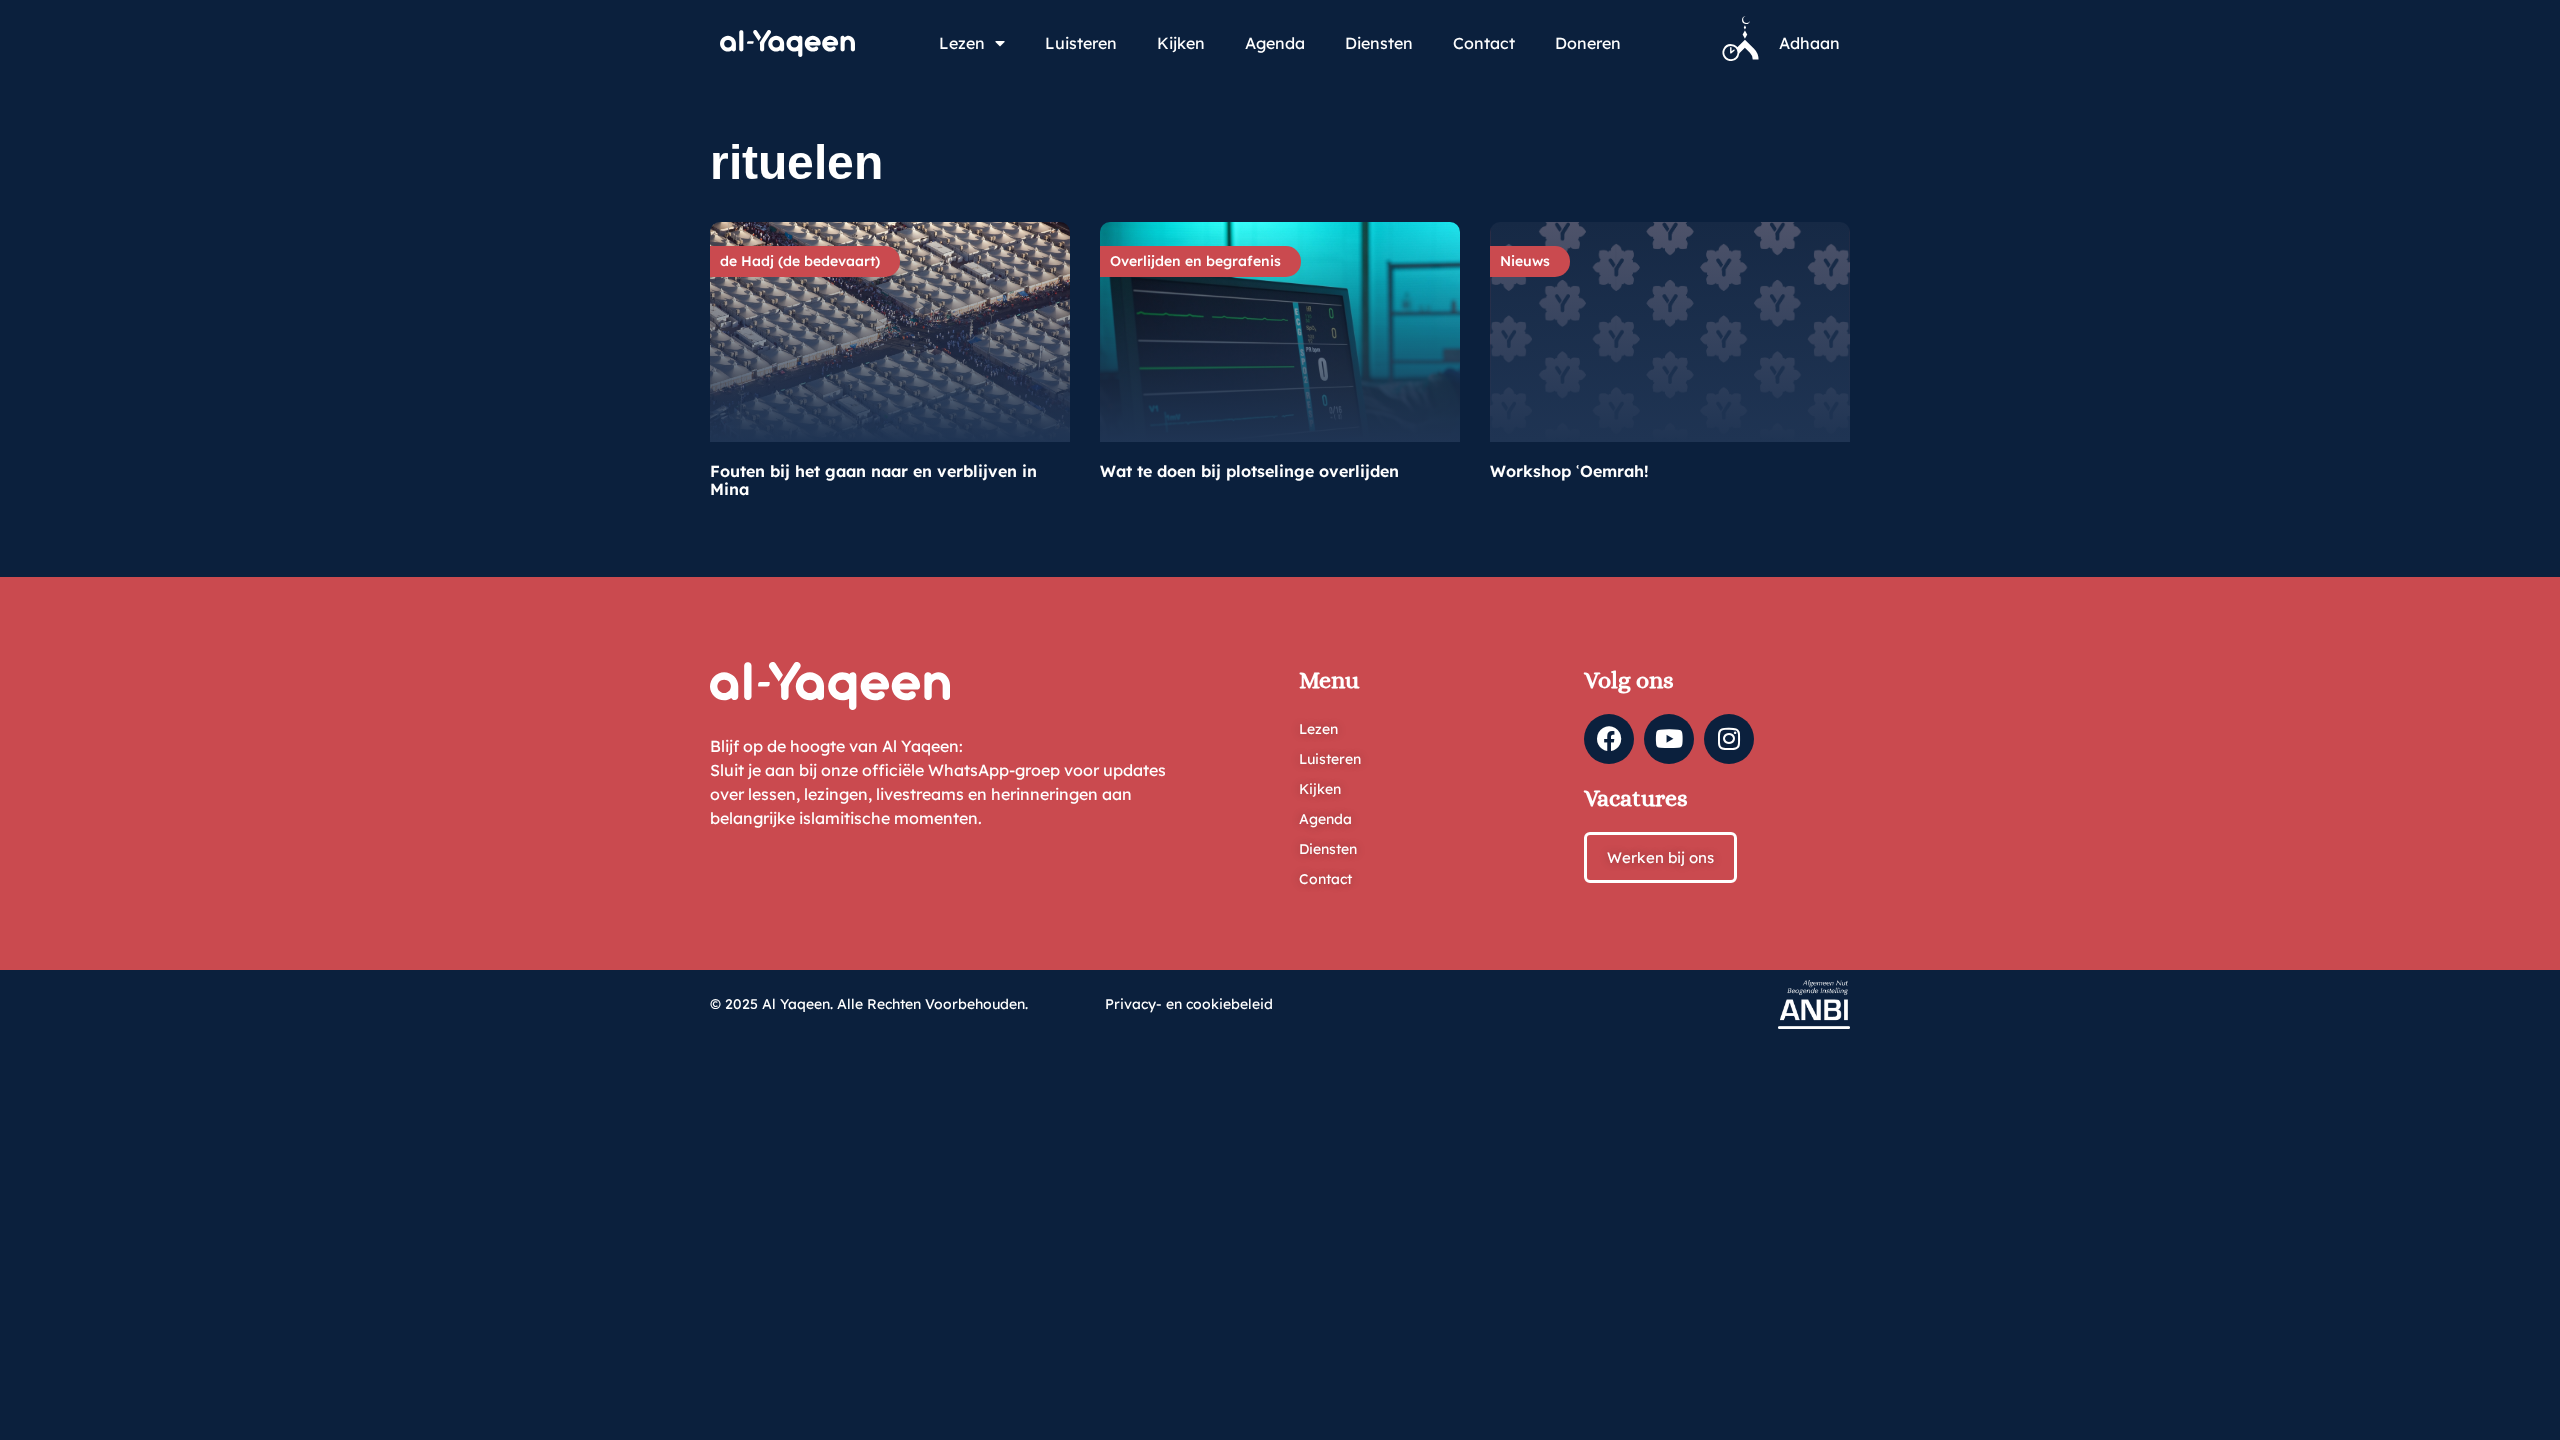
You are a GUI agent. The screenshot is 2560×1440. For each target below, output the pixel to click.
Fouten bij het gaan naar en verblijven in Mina (873, 480)
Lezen (962, 43)
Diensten (1379, 43)
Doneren (1588, 43)
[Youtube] (1669, 739)
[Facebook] (1609, 739)
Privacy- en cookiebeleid (1189, 1004)
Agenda (1275, 43)
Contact (1484, 43)
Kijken (1181, 43)
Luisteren (1081, 43)
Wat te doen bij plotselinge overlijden (1249, 471)
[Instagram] (1729, 739)
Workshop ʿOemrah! (1569, 471)
